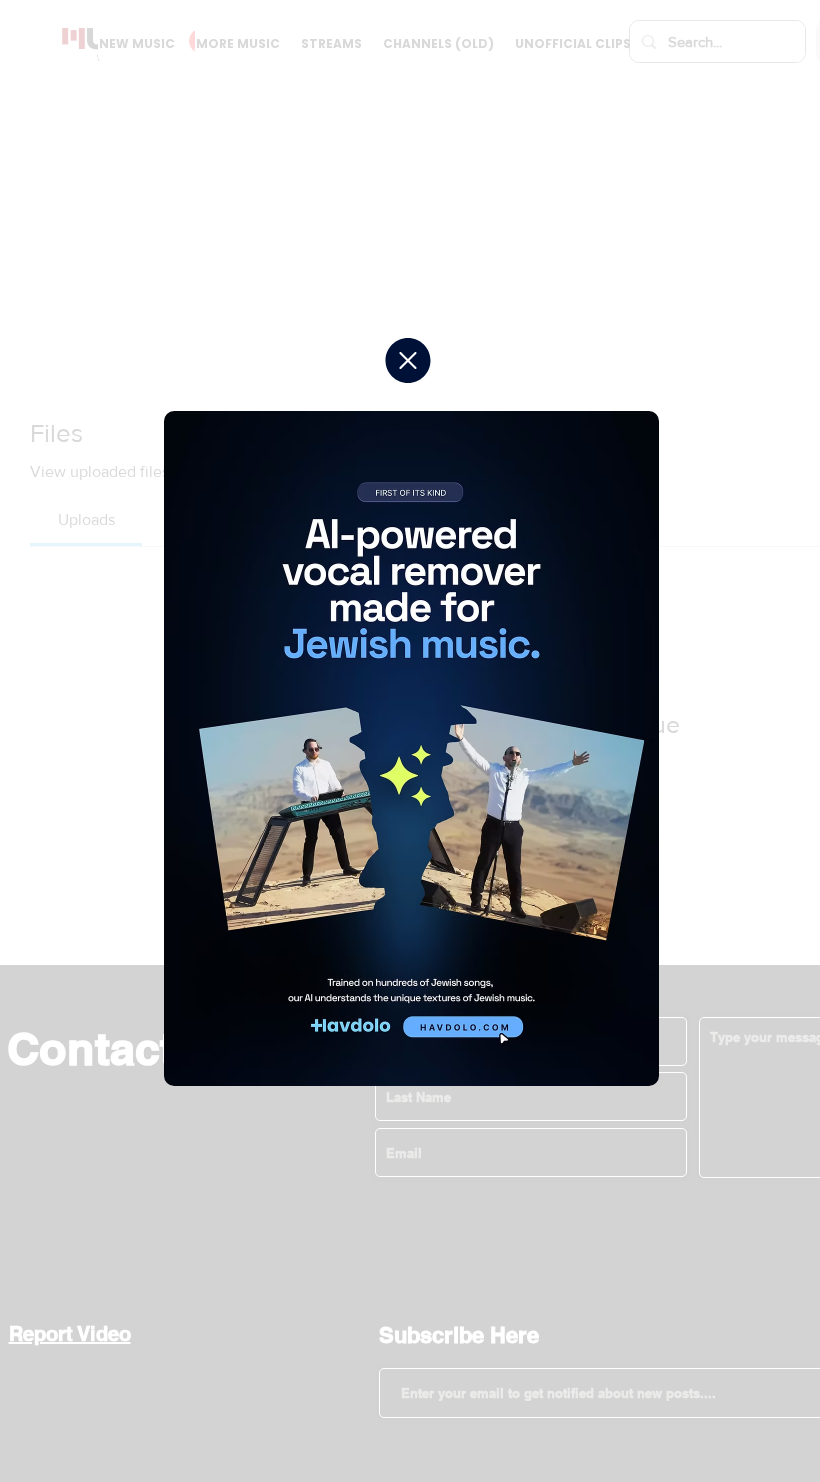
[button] (408, 360)
